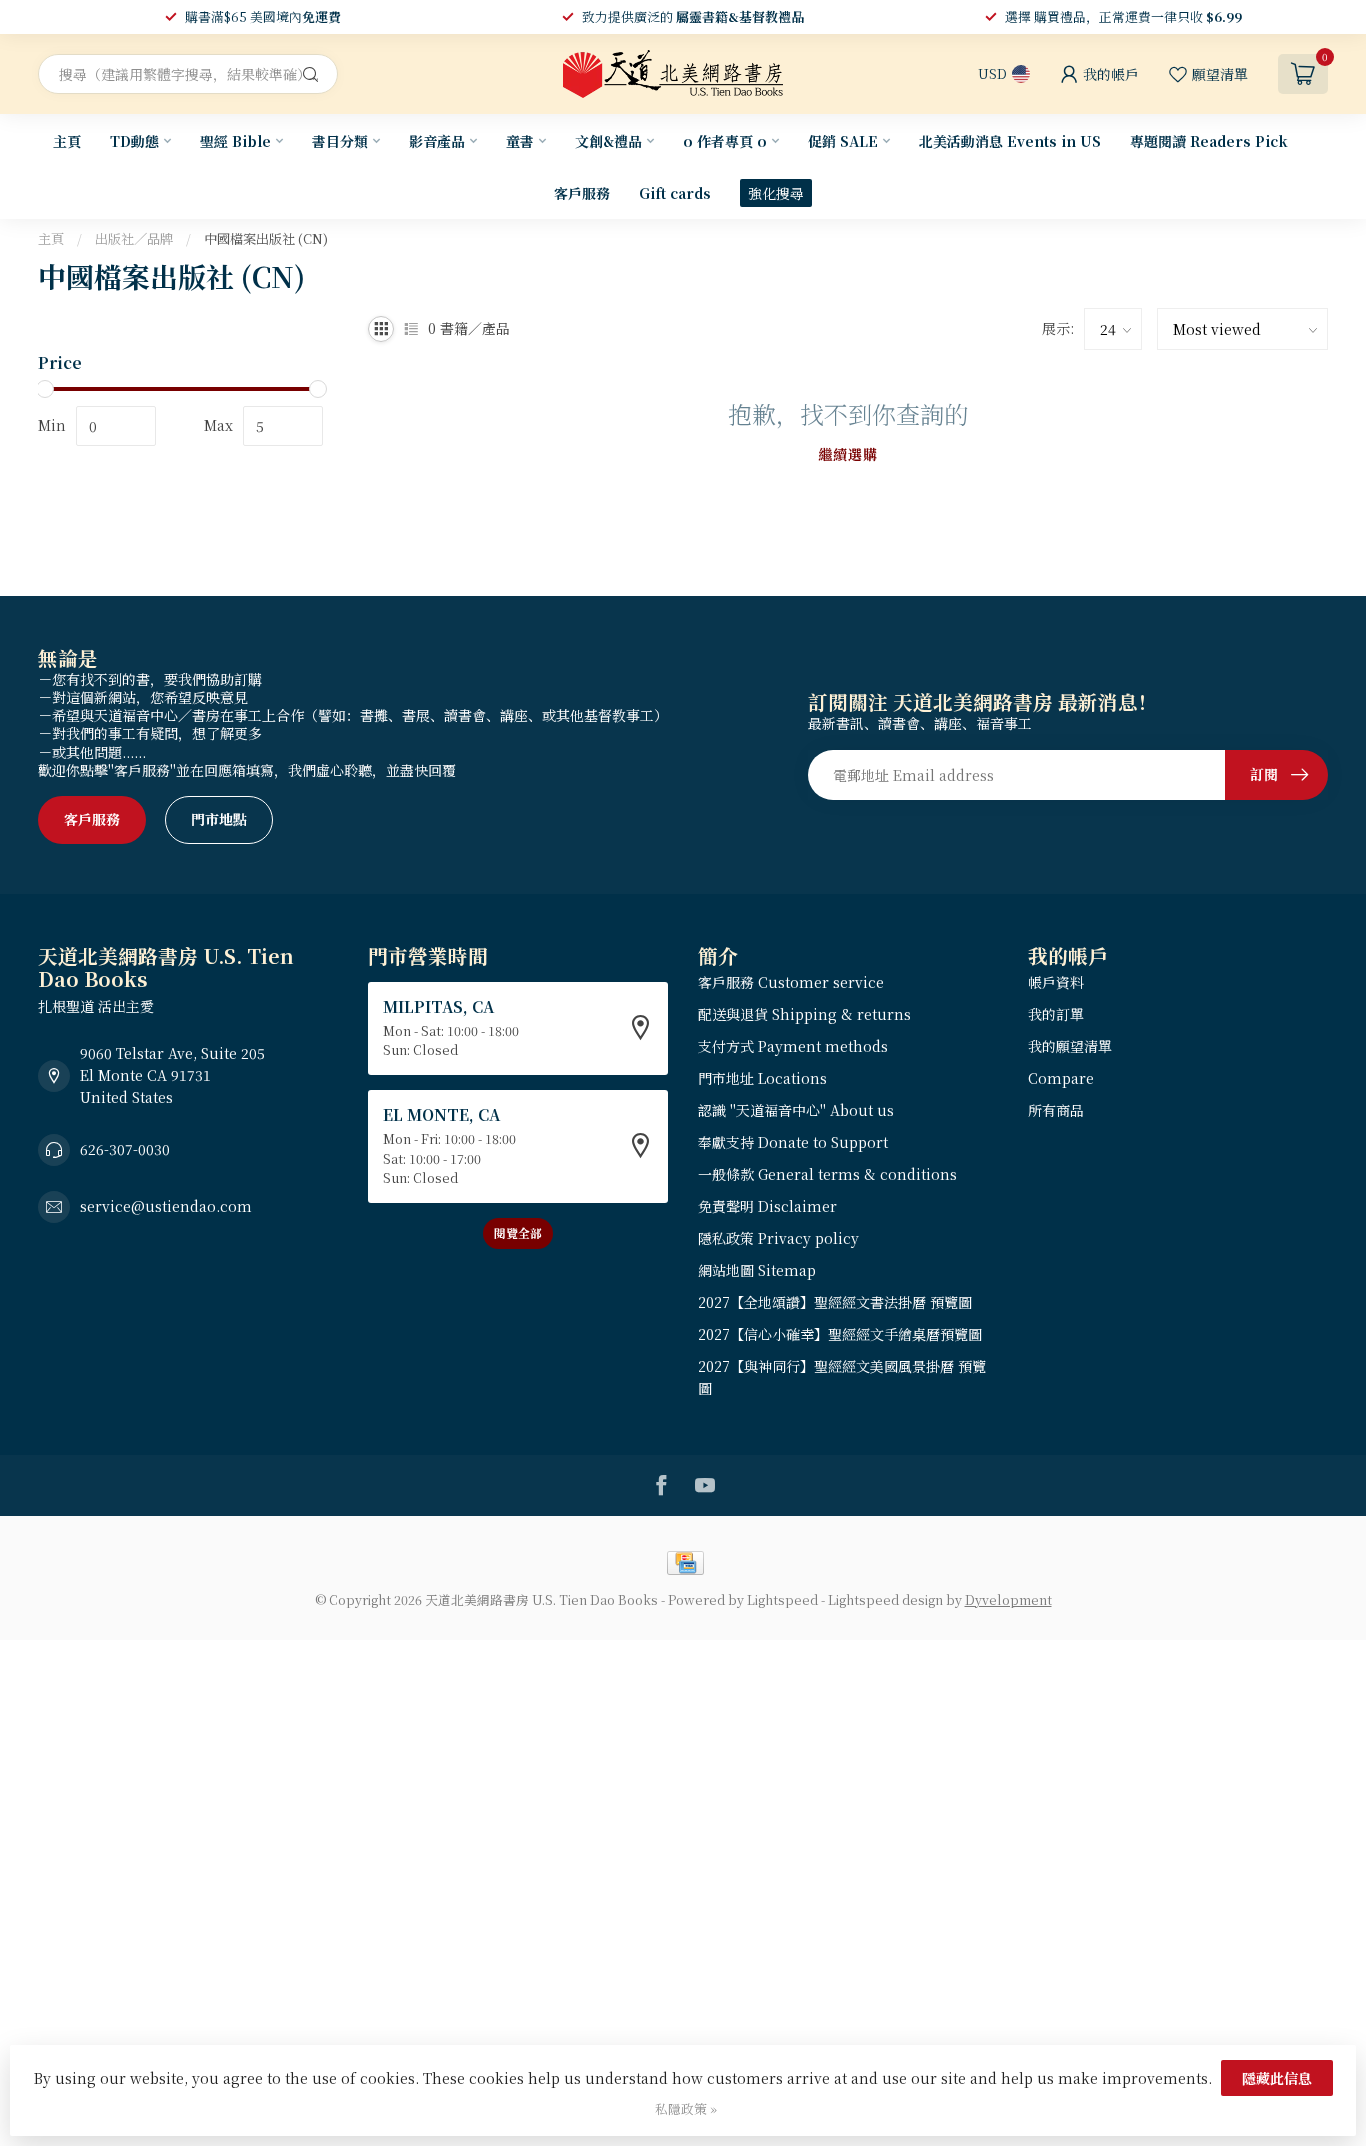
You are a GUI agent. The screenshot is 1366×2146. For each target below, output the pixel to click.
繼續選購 (848, 454)
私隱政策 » (686, 2108)
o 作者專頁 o (725, 141)
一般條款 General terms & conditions (827, 1174)
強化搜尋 (776, 193)
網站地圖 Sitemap (757, 1270)
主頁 (67, 141)
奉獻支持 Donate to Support (793, 1142)
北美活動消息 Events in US (1010, 141)
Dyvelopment (1008, 1599)
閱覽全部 (518, 1232)
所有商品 (1056, 1110)
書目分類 (340, 141)
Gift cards (675, 193)
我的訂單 (1056, 1014)
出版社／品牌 (134, 238)
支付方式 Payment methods (793, 1046)
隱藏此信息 (1277, 2078)
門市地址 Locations (762, 1078)
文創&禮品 (608, 141)
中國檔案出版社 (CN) (266, 238)
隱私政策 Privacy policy (778, 1238)
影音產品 (437, 141)
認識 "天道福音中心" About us (796, 1110)
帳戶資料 (1056, 982)
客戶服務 (582, 193)
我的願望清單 (1070, 1046)
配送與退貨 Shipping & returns (804, 1014)
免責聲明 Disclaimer (767, 1206)
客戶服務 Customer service (791, 982)
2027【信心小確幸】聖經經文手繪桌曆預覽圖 (840, 1334)
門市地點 (219, 819)
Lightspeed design (885, 1599)
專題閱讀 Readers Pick (1209, 141)
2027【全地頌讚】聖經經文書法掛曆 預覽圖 (835, 1302)
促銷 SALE (843, 141)
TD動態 (134, 141)
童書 (520, 141)
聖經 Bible (235, 141)
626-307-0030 (125, 1149)
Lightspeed (782, 1599)
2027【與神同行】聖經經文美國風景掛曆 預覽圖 (842, 1377)
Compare (1061, 1078)
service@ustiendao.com (166, 1206)
